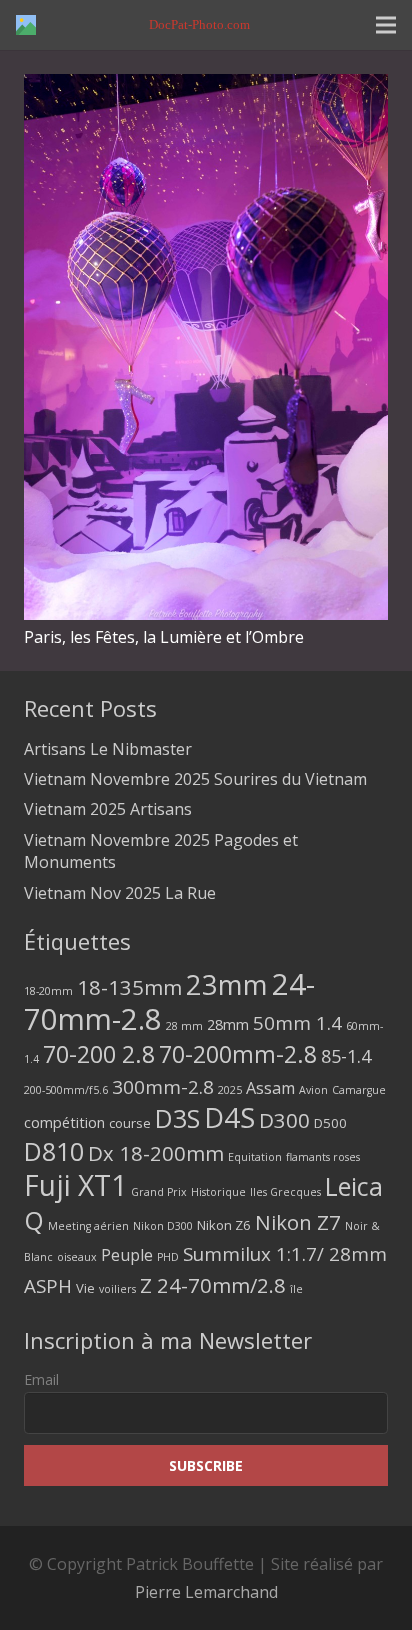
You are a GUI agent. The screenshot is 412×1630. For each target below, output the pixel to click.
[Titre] (26, 25)
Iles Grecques (285, 1192)
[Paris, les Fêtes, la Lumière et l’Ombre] (206, 88)
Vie (85, 1288)
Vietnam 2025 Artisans (108, 809)
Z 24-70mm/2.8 (213, 1285)
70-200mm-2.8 (238, 1054)
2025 (230, 1090)
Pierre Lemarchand (206, 1592)
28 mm (184, 1026)
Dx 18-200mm (156, 1153)
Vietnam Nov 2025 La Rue (120, 893)
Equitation (255, 1157)
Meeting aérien (88, 1226)
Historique (218, 1192)
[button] (386, 25)
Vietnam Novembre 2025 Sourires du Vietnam (195, 779)
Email (41, 1379)
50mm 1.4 (297, 1023)
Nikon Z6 (224, 1225)
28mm (228, 1024)
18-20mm (48, 991)
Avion (313, 1090)
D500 (330, 1123)
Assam (270, 1088)
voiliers (117, 1289)
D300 (284, 1120)
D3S (177, 1118)
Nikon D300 (163, 1226)
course (130, 1123)
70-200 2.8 (99, 1054)
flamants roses (323, 1157)
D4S (229, 1117)
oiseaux (77, 1257)
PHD (168, 1257)
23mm (227, 984)
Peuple (127, 1255)
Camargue (359, 1090)
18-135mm (129, 987)
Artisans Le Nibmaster (108, 749)
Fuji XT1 (75, 1185)
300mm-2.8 (163, 1087)
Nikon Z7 (298, 1222)
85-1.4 (346, 1056)
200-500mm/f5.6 (66, 1090)
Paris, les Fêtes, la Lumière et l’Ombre (164, 637)
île (296, 1289)
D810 (54, 1151)
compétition (64, 1122)
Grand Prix (159, 1192)
